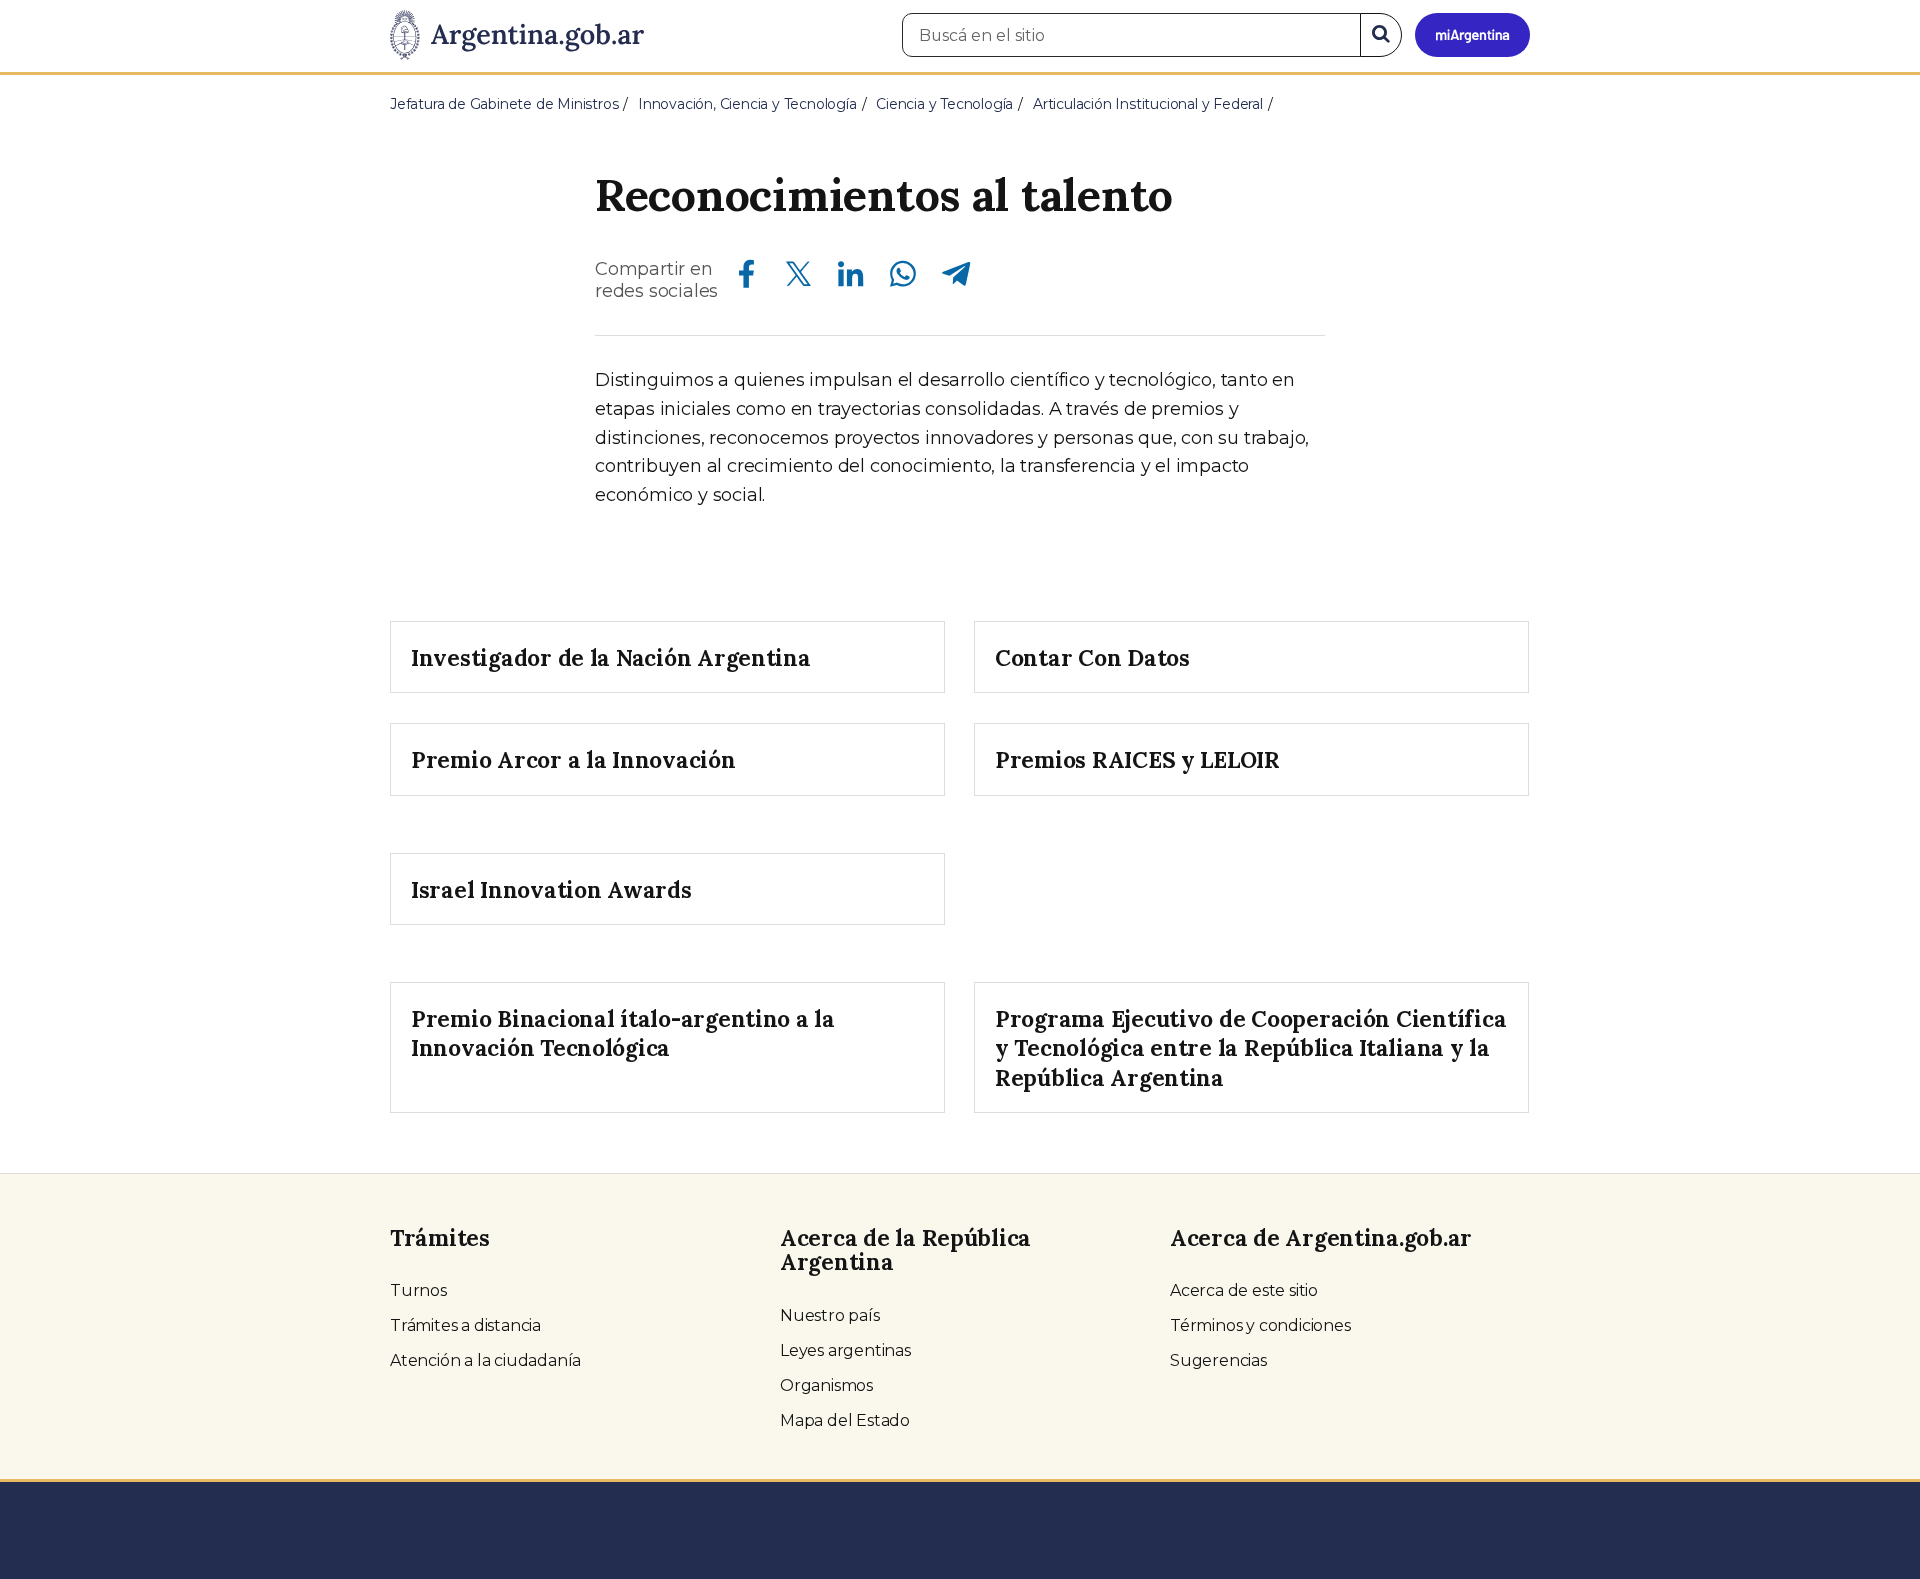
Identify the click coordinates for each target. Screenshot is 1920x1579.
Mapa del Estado (845, 1420)
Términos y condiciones (1260, 1325)
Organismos (826, 1385)
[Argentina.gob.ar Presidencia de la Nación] (517, 36)
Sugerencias (1218, 1360)
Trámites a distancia (465, 1325)
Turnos (418, 1290)
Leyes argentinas (845, 1350)
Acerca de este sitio (1244, 1290)
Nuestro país (830, 1315)
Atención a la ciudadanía (485, 1360)
